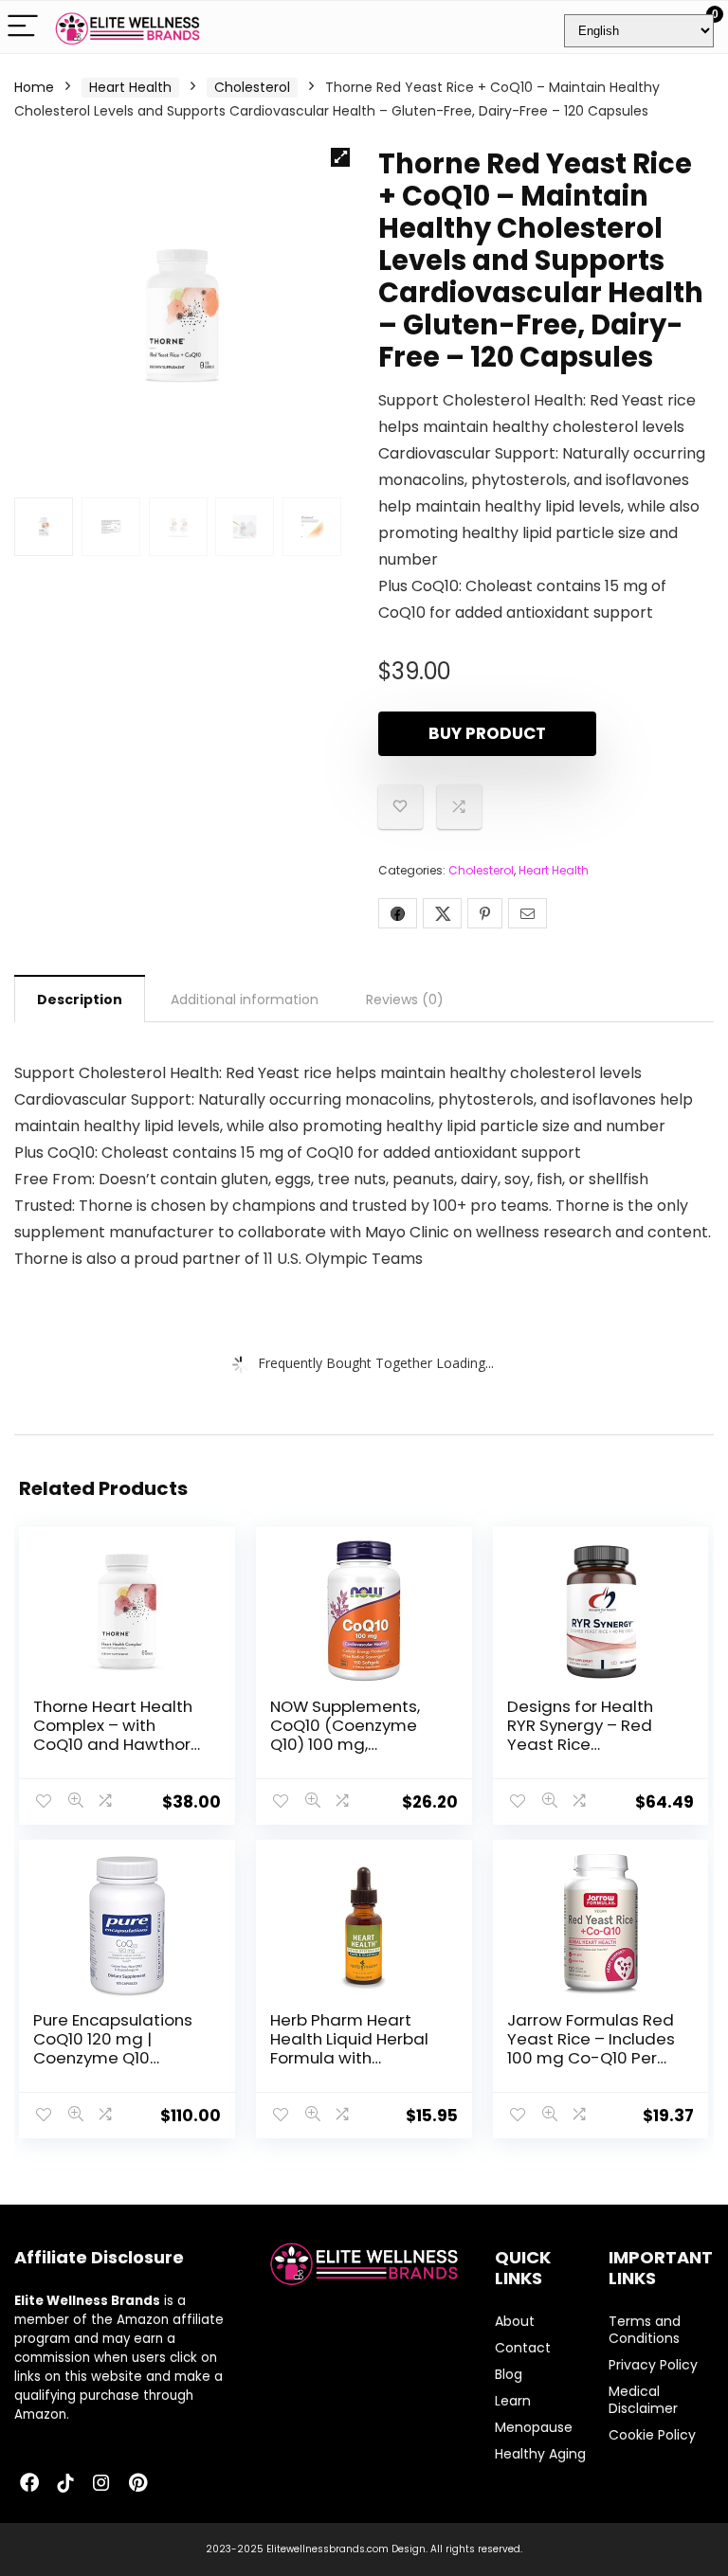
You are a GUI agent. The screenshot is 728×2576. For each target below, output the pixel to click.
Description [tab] (80, 1000)
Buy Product (487, 733)
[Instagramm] (101, 2484)
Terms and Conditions (645, 2330)
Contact (523, 2348)
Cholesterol (252, 87)
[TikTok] (65, 2484)
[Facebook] (29, 2484)
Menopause (534, 2427)
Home (34, 87)
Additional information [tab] (245, 1000)
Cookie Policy (652, 2435)
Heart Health (130, 87)
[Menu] (23, 27)
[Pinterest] (137, 2484)
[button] (340, 157)
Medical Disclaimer (643, 2400)
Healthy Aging (540, 2454)
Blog (509, 2374)
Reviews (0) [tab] (405, 1000)
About (515, 2321)
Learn (513, 2401)
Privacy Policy (653, 2365)
